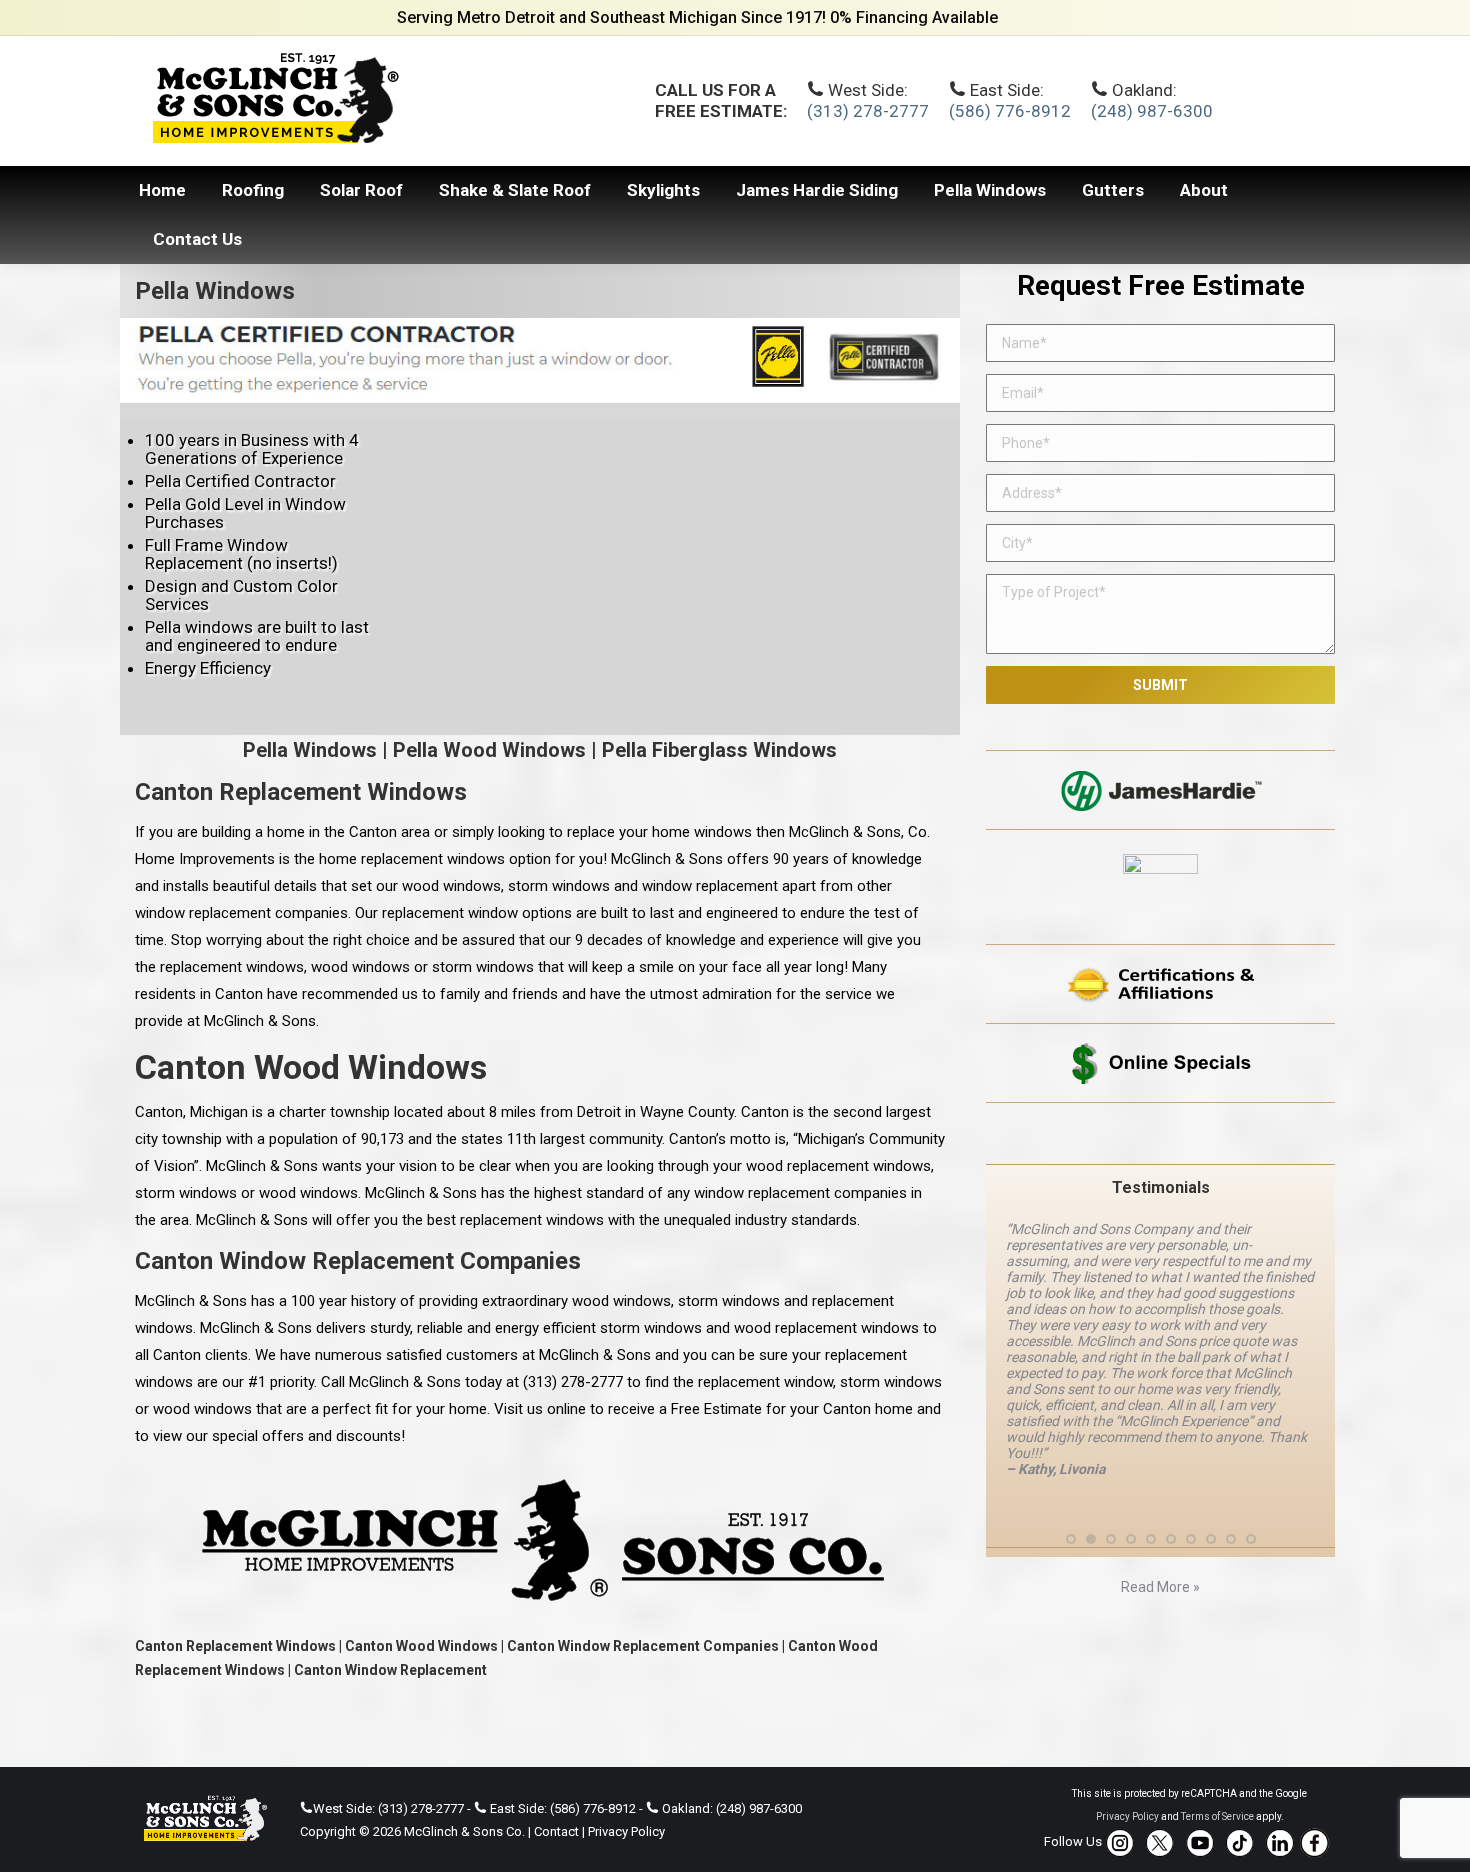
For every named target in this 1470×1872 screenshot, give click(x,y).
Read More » (1160, 1587)
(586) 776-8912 (1010, 111)
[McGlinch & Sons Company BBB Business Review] (1160, 1133)
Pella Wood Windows (489, 750)
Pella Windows (310, 750)
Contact (556, 1831)
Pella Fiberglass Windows (719, 750)
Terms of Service (1217, 1816)
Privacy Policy (626, 1831)
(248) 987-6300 (1152, 111)
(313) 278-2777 (868, 111)
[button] (1071, 1539)
